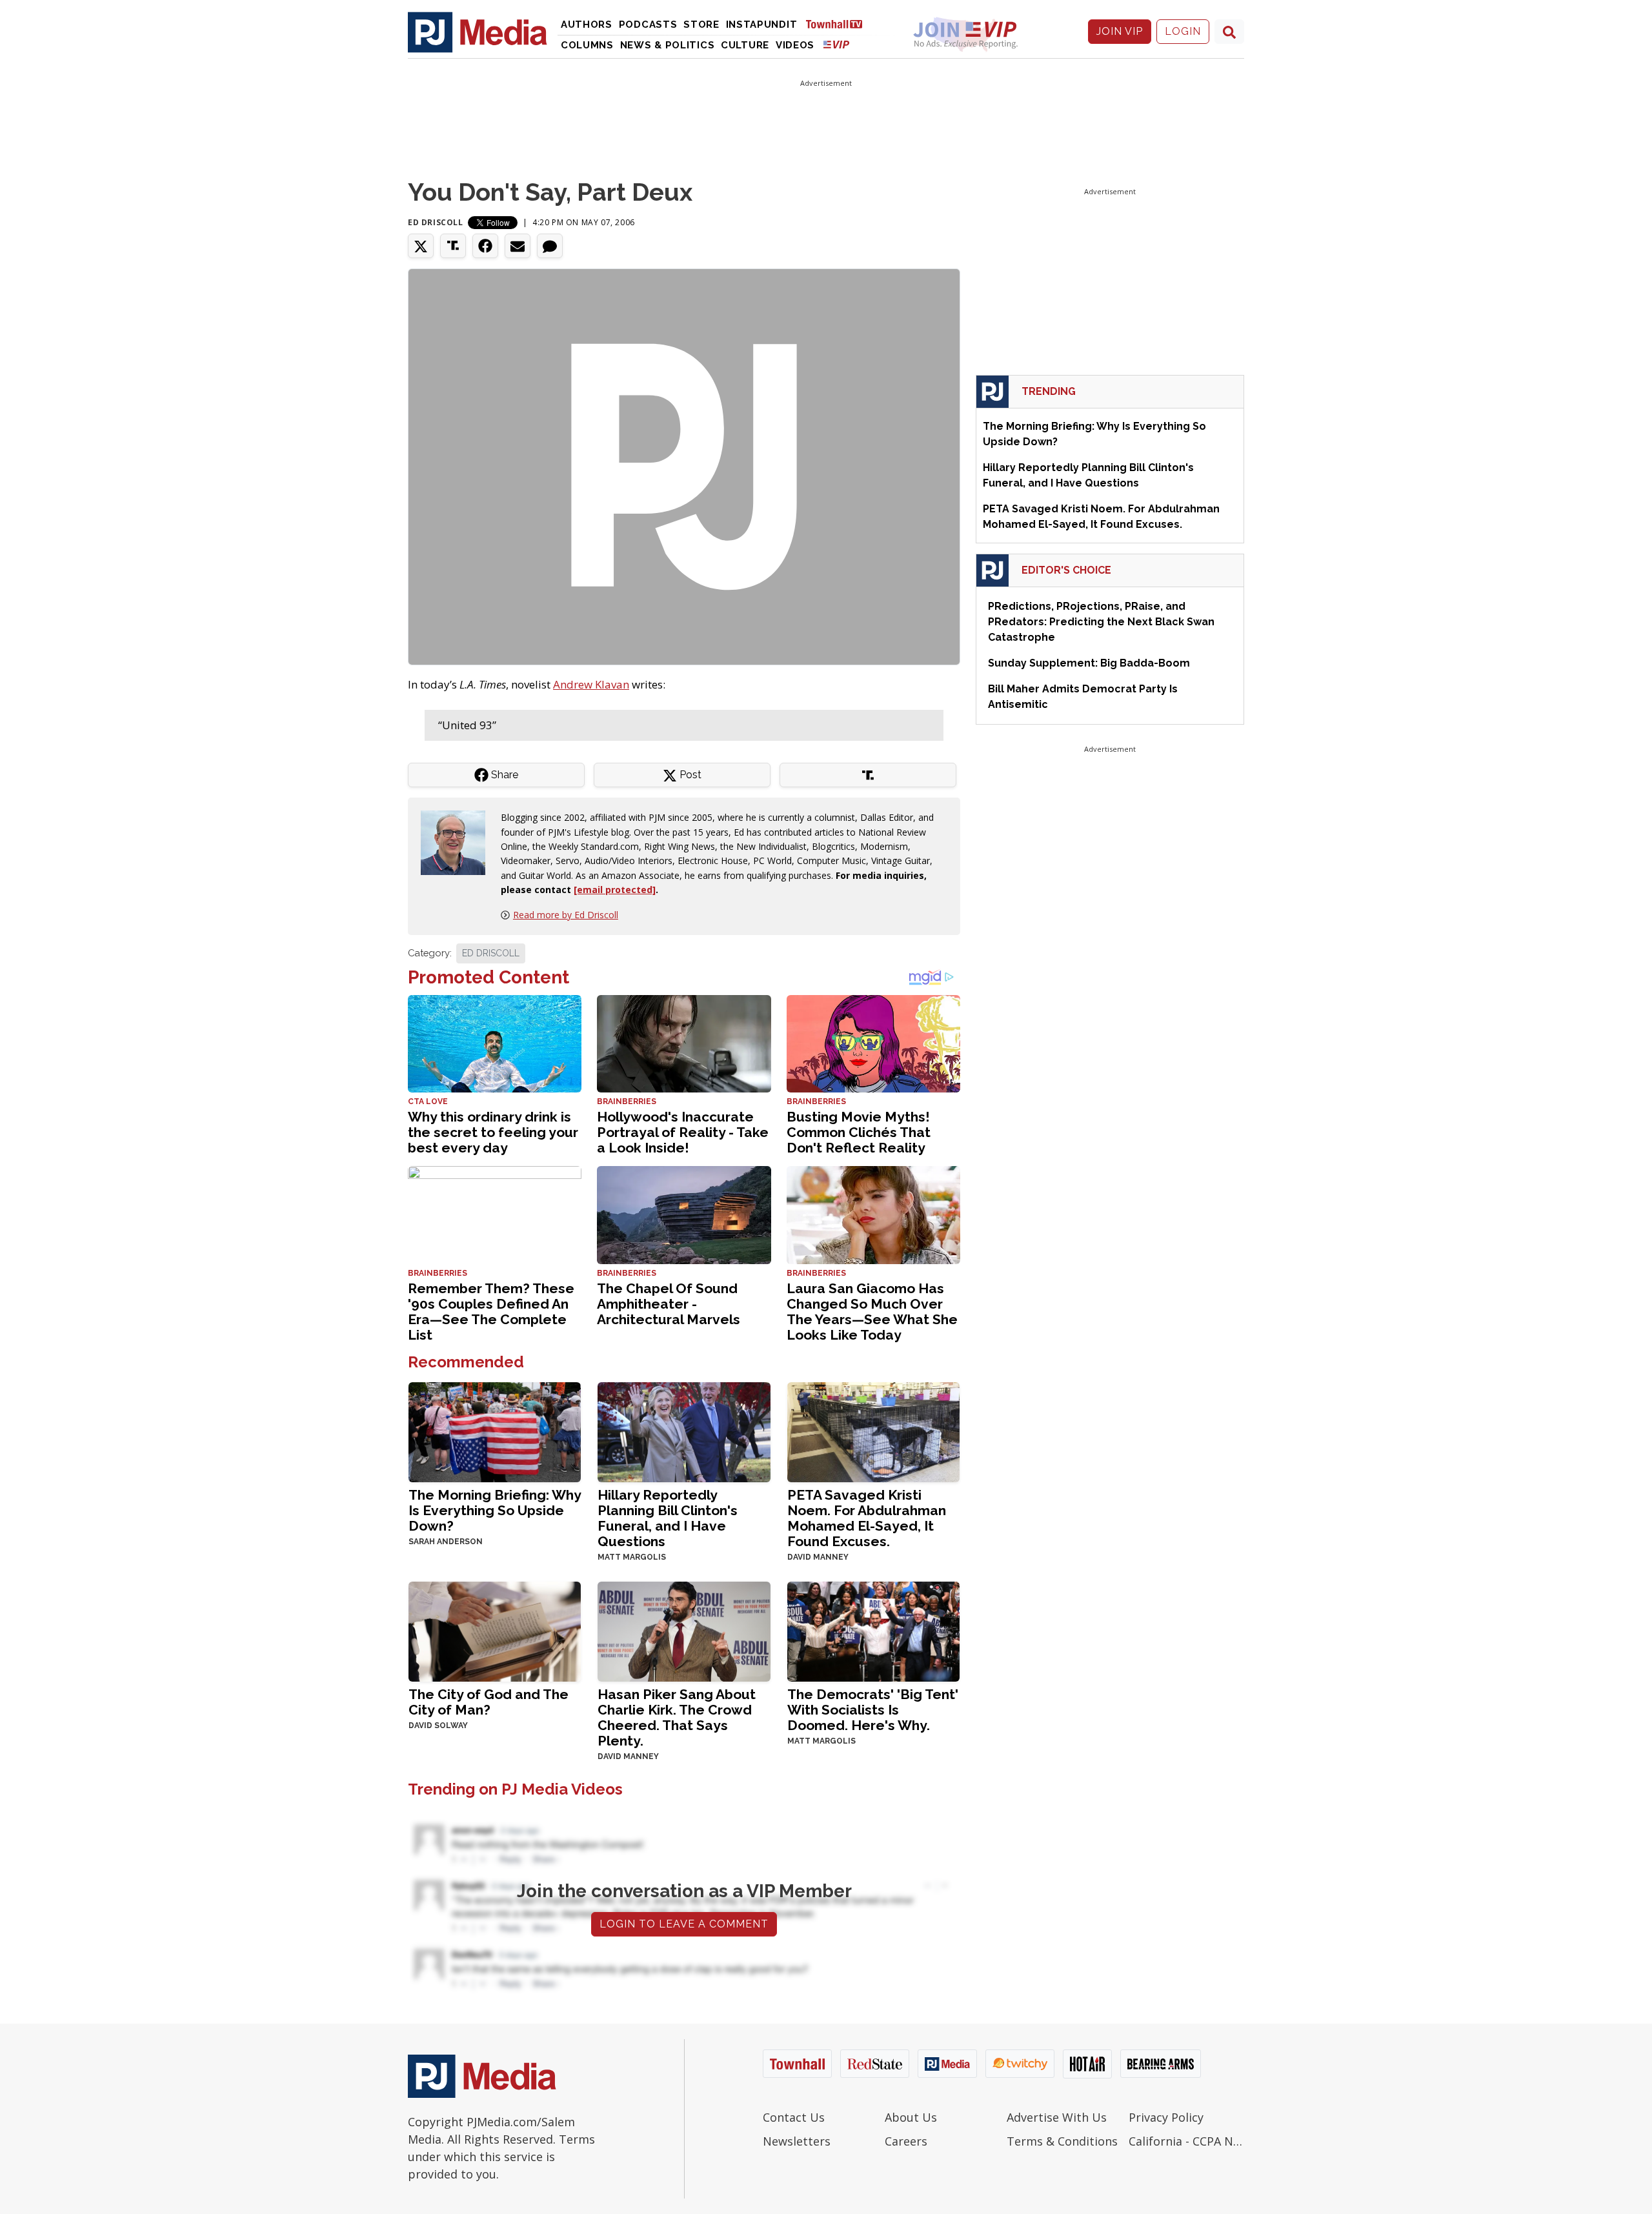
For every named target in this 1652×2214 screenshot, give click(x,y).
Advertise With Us (1057, 2117)
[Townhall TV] (839, 24)
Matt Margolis (632, 1557)
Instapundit (762, 25)
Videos (795, 45)
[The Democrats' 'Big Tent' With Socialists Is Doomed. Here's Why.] (873, 1630)
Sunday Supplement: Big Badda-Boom (1089, 663)
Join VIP (1120, 31)
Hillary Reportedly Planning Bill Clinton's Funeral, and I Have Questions (668, 1518)
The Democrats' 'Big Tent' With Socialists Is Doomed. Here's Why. (873, 1710)
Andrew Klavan (591, 684)
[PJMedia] (478, 32)
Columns (587, 45)
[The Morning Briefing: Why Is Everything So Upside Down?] (495, 1431)
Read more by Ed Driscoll (566, 915)
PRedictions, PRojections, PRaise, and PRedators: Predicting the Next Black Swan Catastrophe (1101, 622)
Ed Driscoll (436, 222)
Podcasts (648, 25)
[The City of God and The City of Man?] (495, 1630)
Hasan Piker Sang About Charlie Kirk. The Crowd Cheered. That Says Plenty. (677, 1717)
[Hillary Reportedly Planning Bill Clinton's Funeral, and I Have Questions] (684, 1431)
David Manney (818, 1557)
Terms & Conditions (1062, 2141)
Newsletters (797, 2141)
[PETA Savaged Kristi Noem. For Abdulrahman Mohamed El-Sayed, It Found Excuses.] (873, 1431)
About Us (911, 2117)
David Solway (438, 1726)
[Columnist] (458, 842)
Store (701, 25)
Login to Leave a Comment (684, 1924)
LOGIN (1183, 31)
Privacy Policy (1166, 2117)
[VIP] (836, 44)
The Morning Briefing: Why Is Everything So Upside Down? (495, 1510)
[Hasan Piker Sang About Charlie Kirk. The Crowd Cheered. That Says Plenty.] (684, 1630)
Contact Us (794, 2117)
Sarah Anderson (446, 1542)
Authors (587, 25)
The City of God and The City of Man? (489, 1702)
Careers (906, 2141)
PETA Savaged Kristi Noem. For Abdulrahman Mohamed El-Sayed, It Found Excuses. (867, 1518)
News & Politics (668, 45)
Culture (745, 45)
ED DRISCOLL (491, 953)
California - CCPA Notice (1186, 2141)
